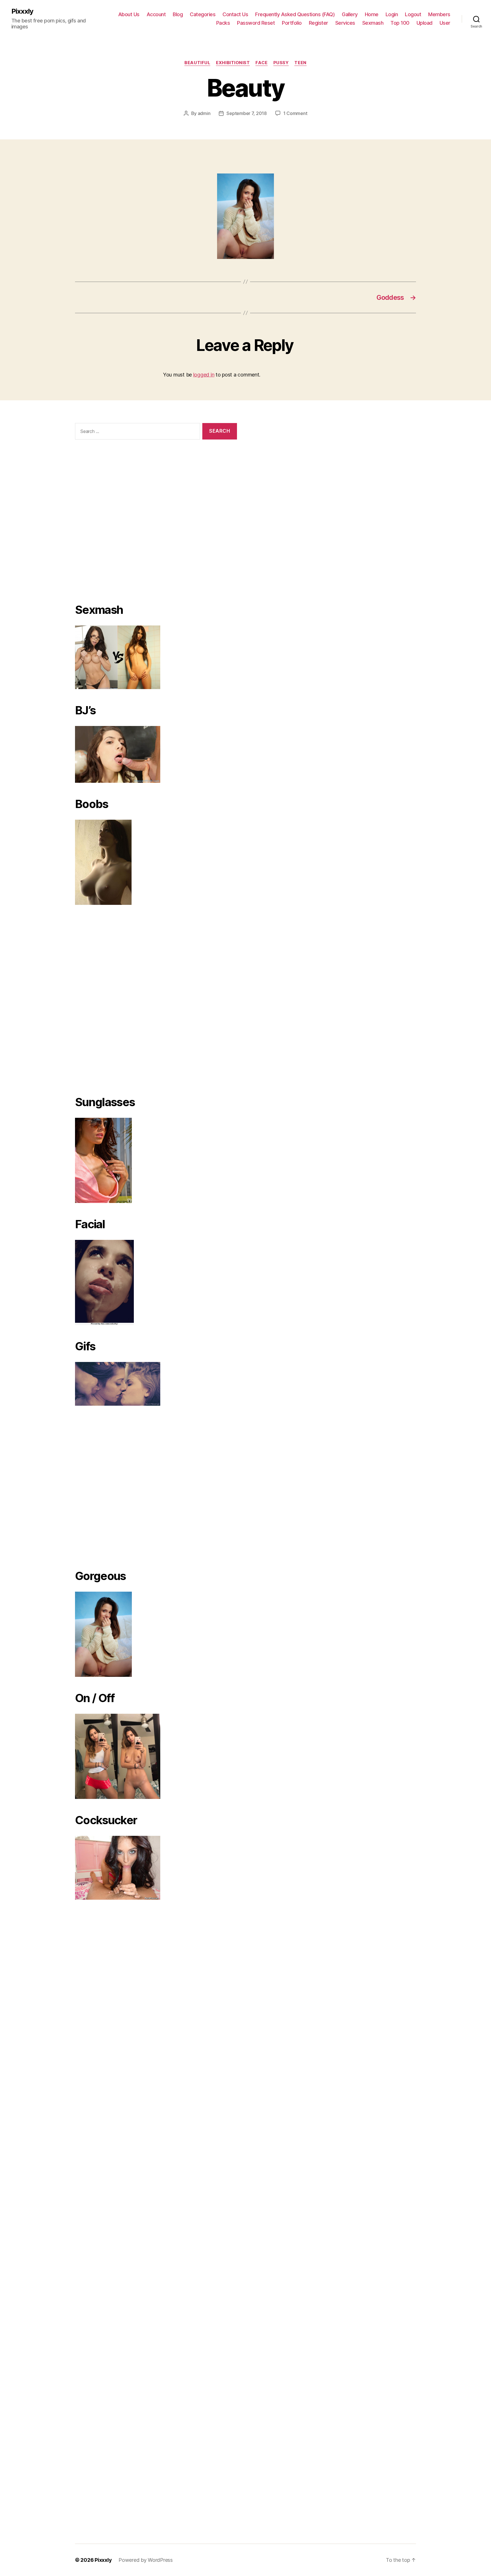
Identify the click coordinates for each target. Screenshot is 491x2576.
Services (345, 23)
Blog (178, 14)
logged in (204, 375)
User (445, 23)
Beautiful (197, 63)
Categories (203, 14)
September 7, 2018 (246, 113)
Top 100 (400, 23)
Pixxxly (22, 11)
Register (319, 23)
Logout (413, 14)
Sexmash (373, 23)
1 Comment (295, 113)
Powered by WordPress (146, 2560)
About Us (129, 14)
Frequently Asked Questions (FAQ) (295, 14)
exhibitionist (233, 63)
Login (392, 14)
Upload (425, 23)
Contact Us (235, 14)
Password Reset (256, 23)
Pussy (281, 63)
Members (439, 14)
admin (204, 113)
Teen (300, 63)
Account (156, 14)
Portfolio (292, 23)
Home (372, 14)
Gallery (350, 14)
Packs (223, 23)
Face (261, 63)
